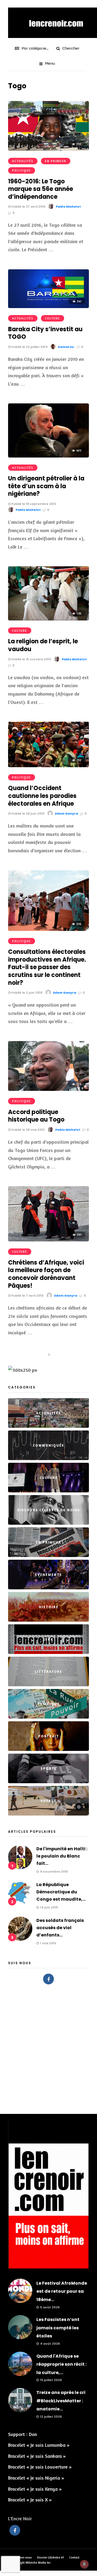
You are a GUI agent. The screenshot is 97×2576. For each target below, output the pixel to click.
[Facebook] (48, 1979)
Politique (22, 170)
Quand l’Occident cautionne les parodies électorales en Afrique (42, 796)
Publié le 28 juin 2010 (27, 814)
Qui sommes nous (20, 2557)
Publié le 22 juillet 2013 (29, 347)
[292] (48, 765)
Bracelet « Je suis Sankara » (37, 2456)
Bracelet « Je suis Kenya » (35, 2489)
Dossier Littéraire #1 (51, 2557)
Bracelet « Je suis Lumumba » (39, 2445)
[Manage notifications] (84, 2564)
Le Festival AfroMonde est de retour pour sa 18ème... (62, 2291)
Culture (53, 318)
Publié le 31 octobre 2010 (31, 659)
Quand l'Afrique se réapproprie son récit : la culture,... (61, 2364)
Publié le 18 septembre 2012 (33, 504)
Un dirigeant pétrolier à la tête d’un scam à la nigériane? (46, 486)
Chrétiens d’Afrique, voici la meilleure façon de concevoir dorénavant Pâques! (46, 1274)
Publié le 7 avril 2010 (27, 1296)
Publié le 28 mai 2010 (28, 1130)
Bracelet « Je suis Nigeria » (36, 2478)
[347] (48, 306)
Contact (74, 2557)
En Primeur (56, 161)
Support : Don (22, 2434)
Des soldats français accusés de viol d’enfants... (60, 1928)
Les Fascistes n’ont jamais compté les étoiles (58, 2328)
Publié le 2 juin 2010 (27, 993)
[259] (48, 1089)
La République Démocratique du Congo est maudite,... (61, 1892)
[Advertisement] (48, 2046)
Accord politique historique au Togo (36, 1116)
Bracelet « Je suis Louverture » (40, 2467)
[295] (48, 149)
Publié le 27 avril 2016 (28, 207)
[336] (48, 929)
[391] (48, 1240)
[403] (48, 456)
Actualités (23, 161)
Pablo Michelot (68, 207)
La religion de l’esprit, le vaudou (43, 645)
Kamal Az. (66, 347)
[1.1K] (48, 619)
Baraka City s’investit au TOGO (45, 333)
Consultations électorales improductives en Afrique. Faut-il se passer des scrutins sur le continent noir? (47, 967)
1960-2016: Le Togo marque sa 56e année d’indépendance (41, 189)
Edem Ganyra (67, 814)
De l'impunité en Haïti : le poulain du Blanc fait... (62, 1856)
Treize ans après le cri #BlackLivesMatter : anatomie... (61, 2401)
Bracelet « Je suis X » (30, 2500)
